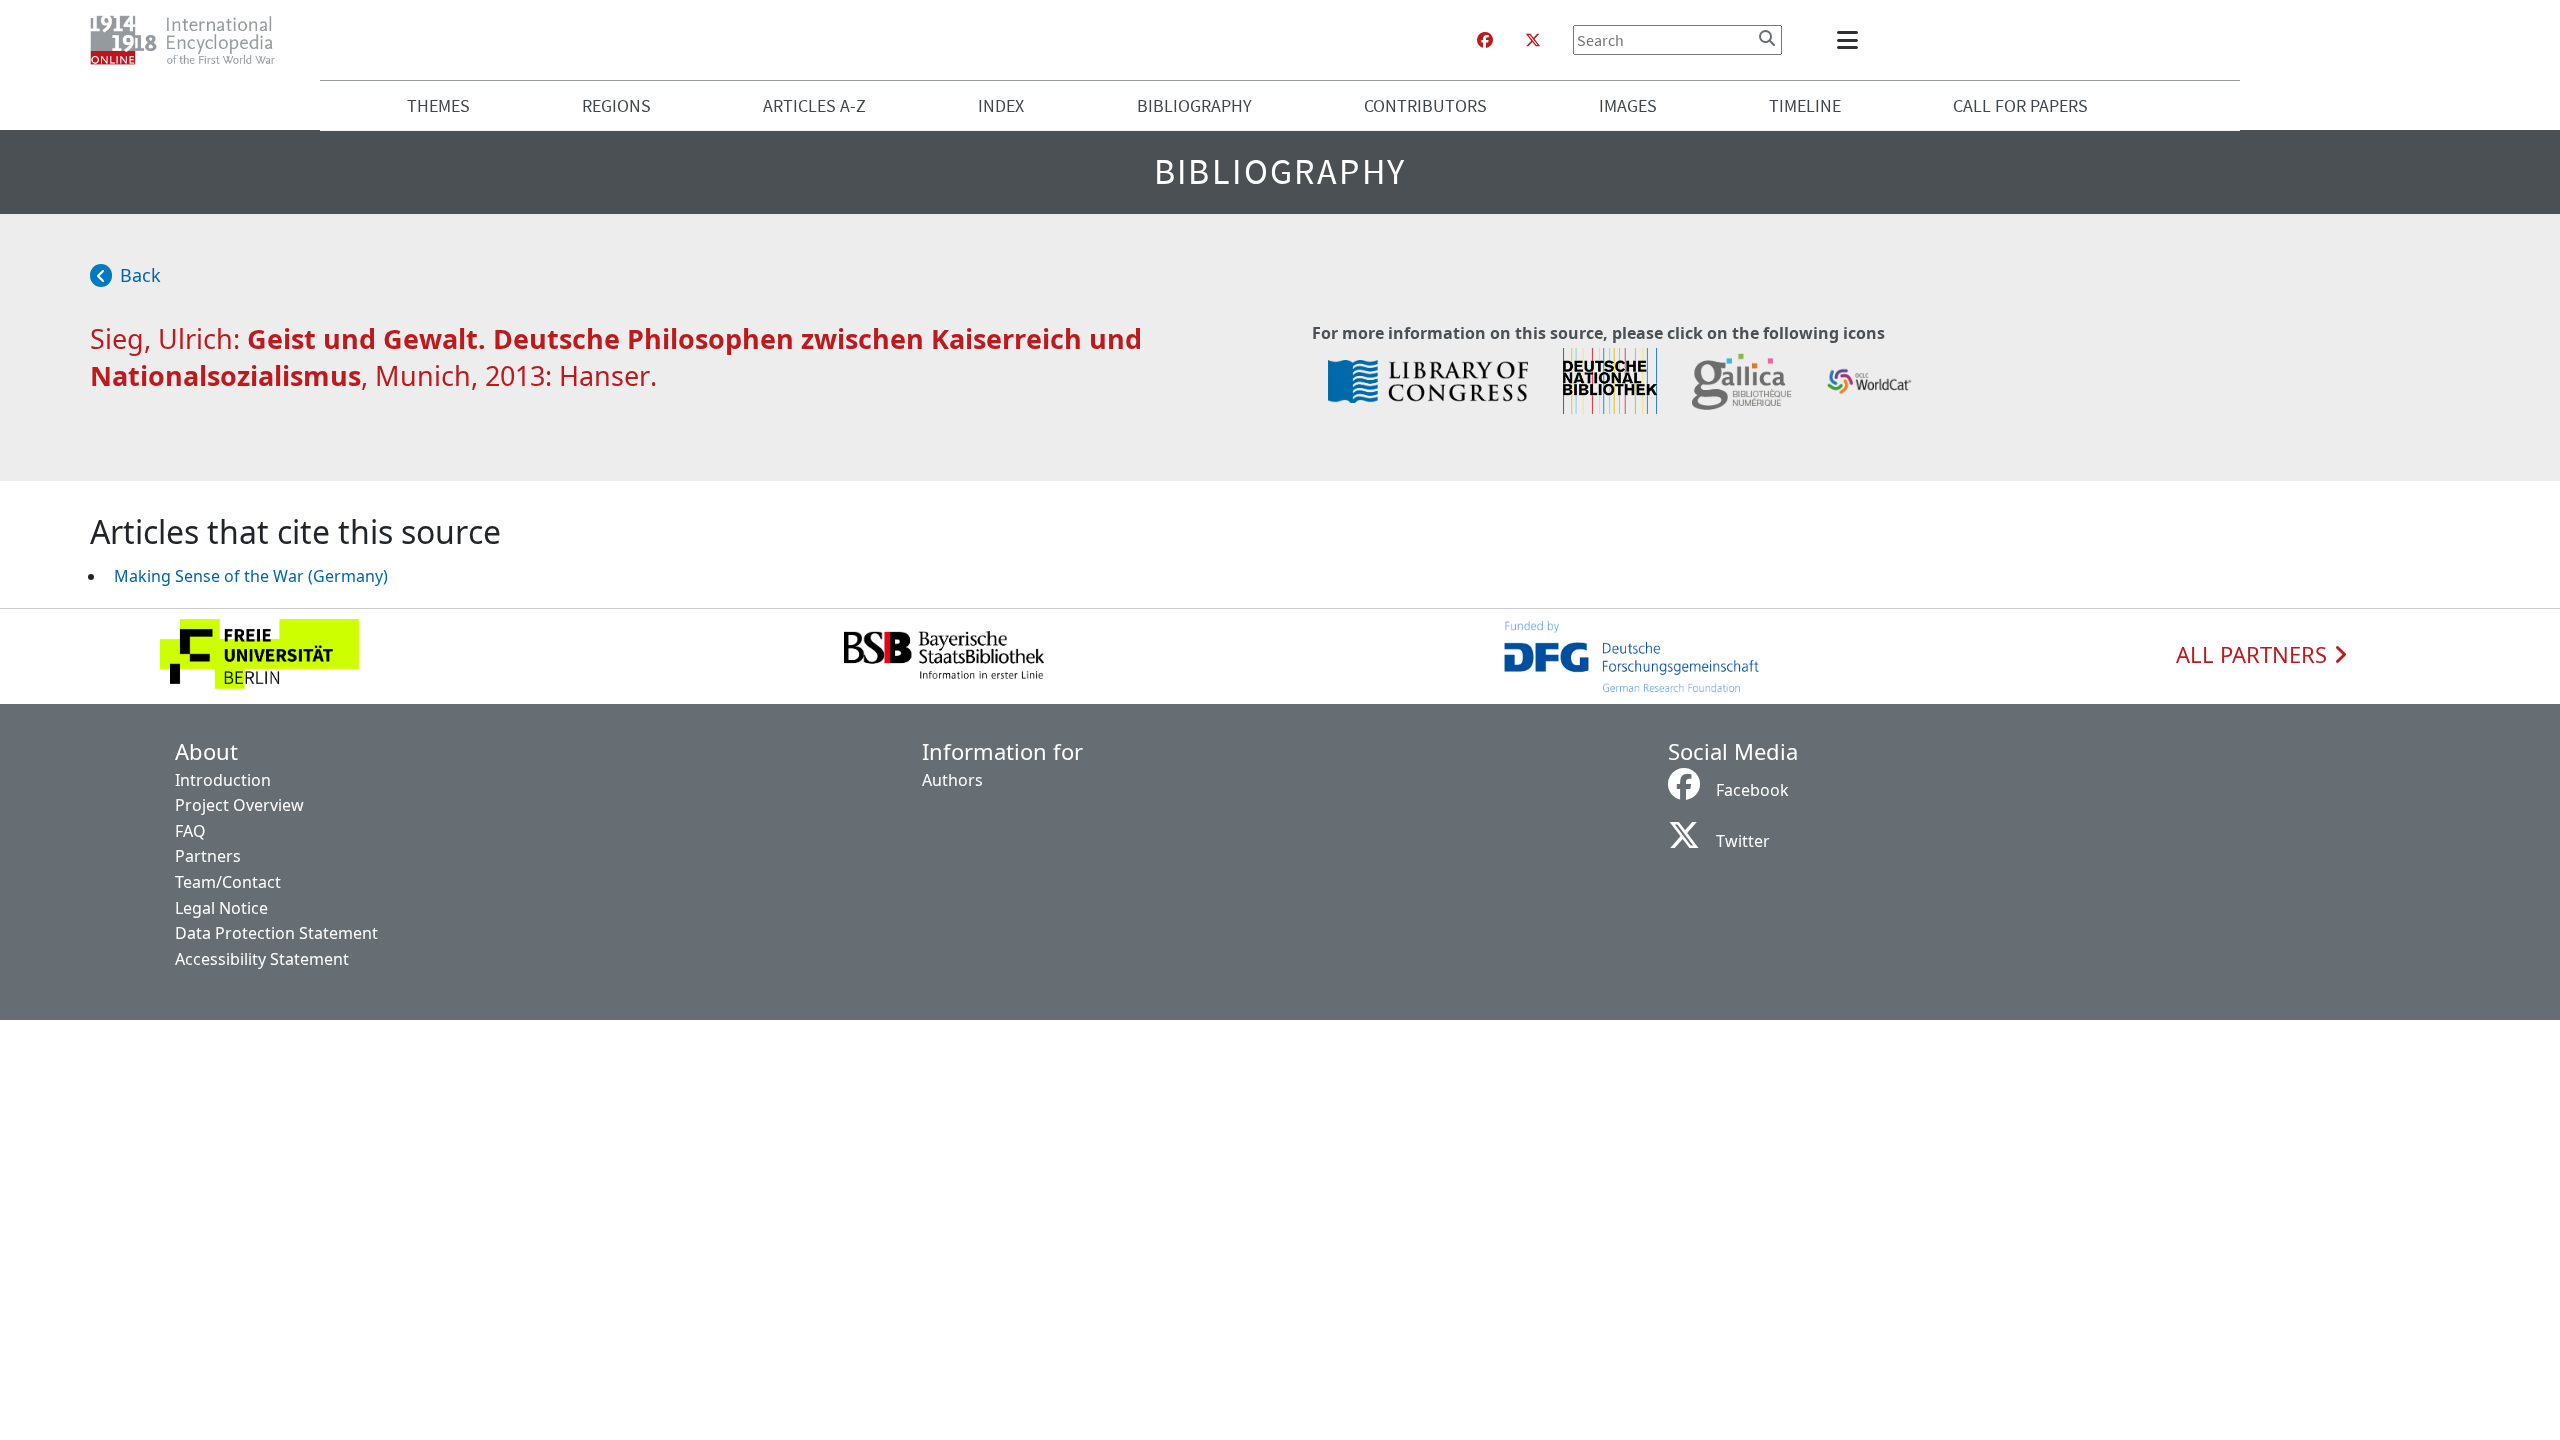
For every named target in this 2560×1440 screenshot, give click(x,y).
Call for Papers (2020, 105)
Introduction (223, 780)
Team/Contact (228, 882)
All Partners (2254, 655)
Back (140, 275)
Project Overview (239, 805)
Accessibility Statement (262, 959)
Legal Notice (221, 908)
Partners (208, 856)
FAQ (190, 831)
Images (1628, 105)
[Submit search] (1767, 38)
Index (1001, 105)
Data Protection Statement (276, 933)
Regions (616, 105)
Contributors (1425, 105)
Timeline (1805, 105)
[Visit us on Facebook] (1485, 40)
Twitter (1743, 841)
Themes (438, 105)
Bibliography (1194, 105)
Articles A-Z (814, 105)
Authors (952, 780)
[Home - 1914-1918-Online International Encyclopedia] (190, 40)
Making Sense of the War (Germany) (251, 576)
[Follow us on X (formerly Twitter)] (1533, 40)
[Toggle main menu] (1851, 40)
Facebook (1752, 790)
